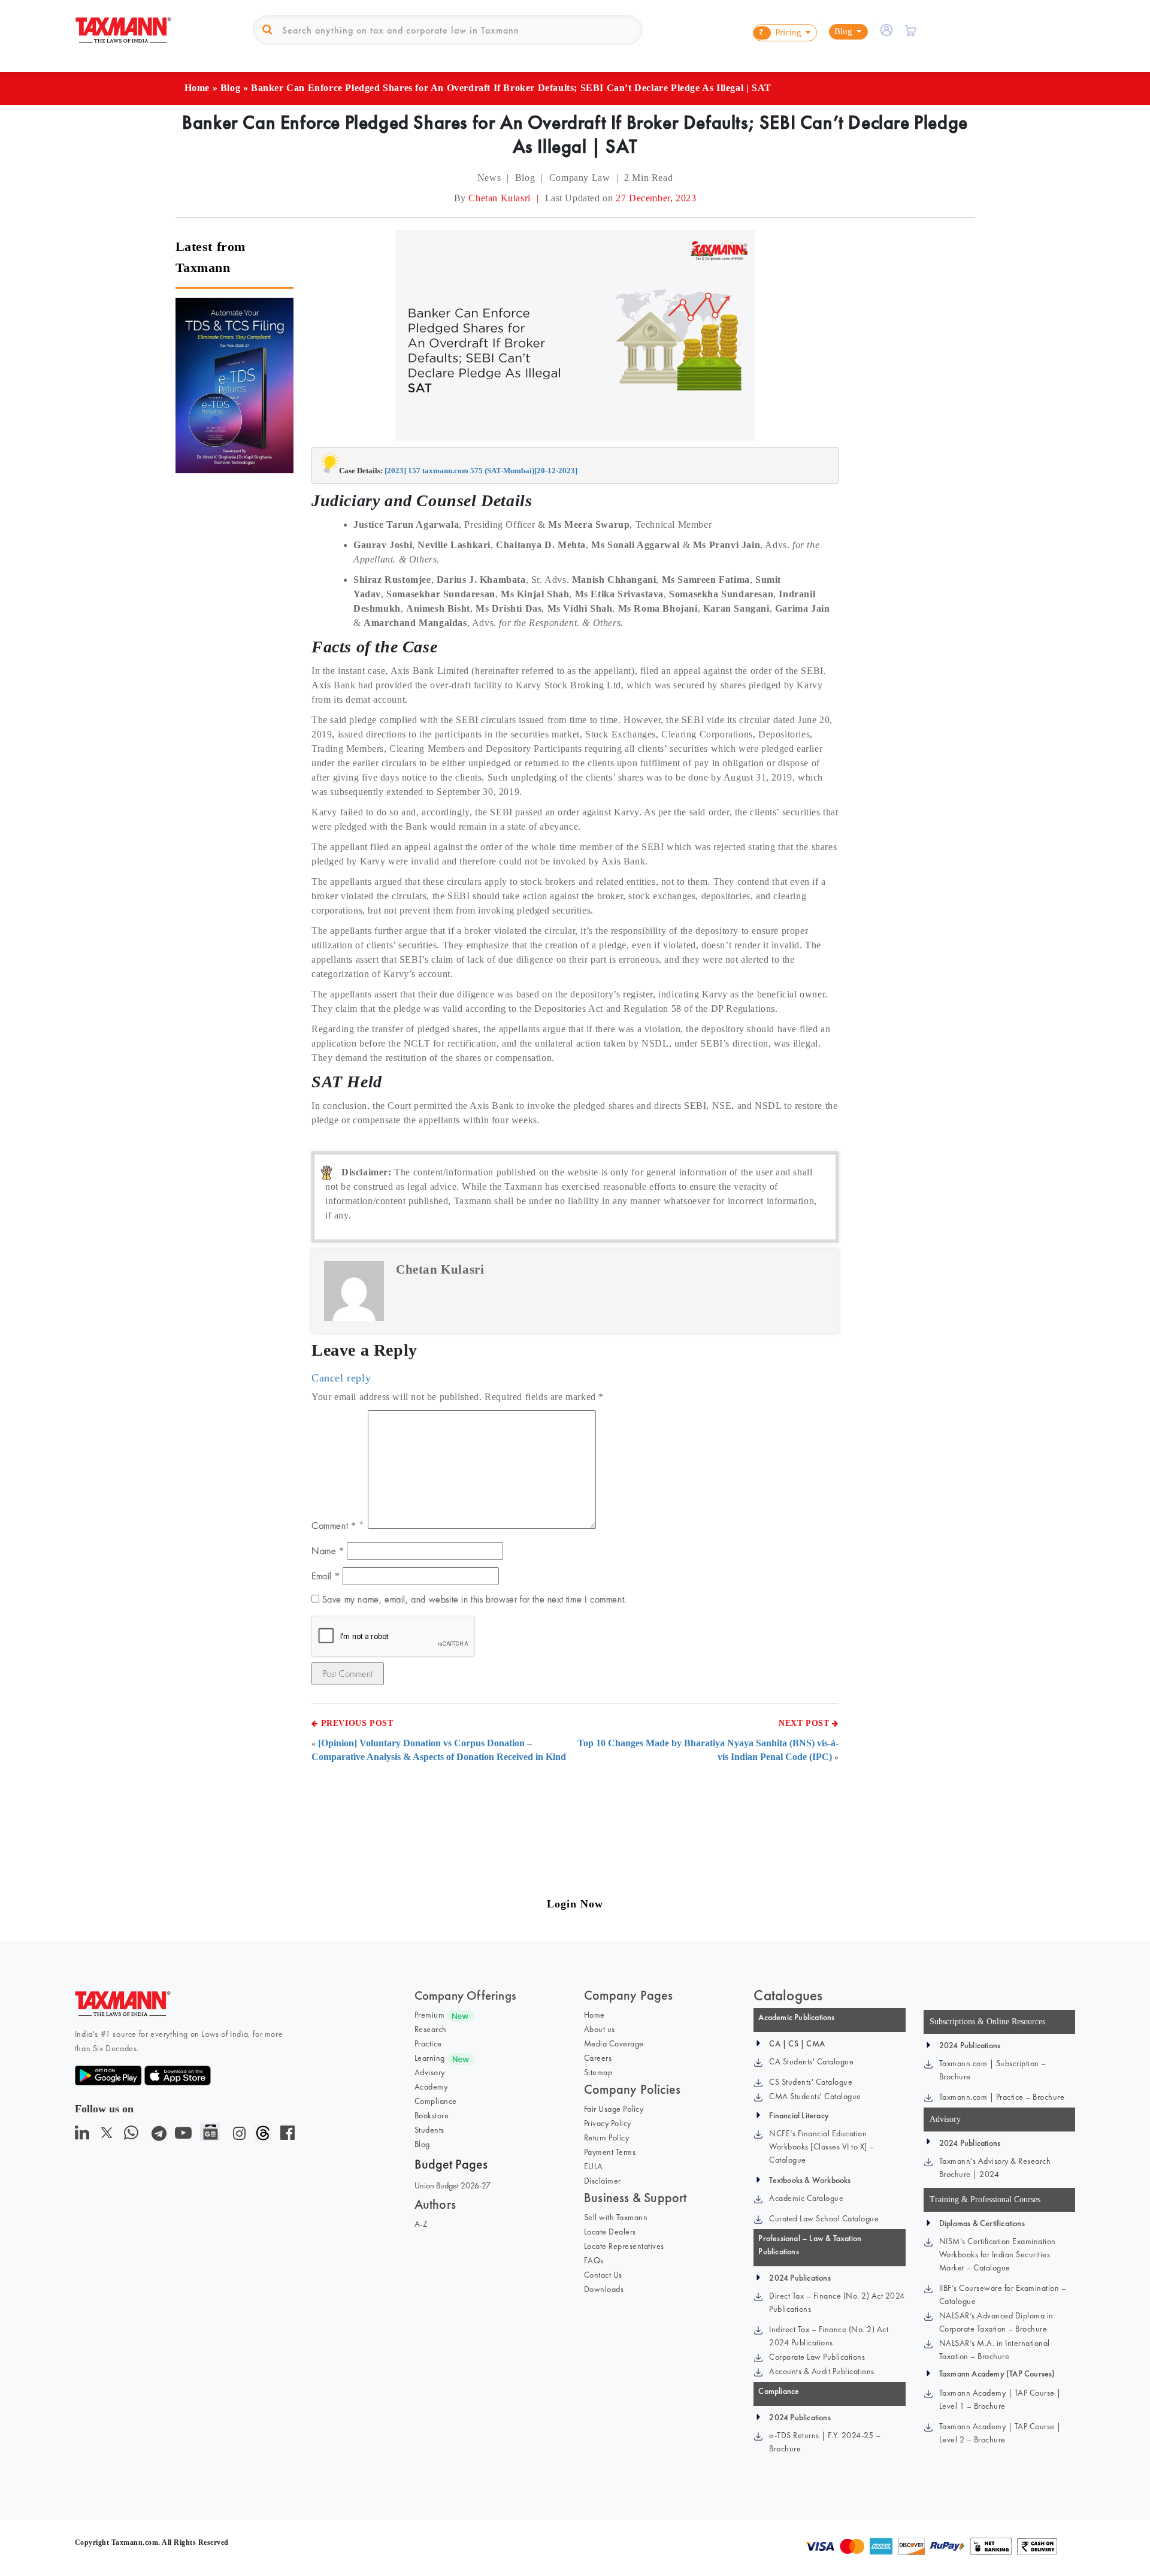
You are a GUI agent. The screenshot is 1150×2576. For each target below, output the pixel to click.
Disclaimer (603, 2181)
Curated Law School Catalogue (824, 2218)
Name (328, 1551)
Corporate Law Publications (817, 2357)
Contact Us (603, 2275)
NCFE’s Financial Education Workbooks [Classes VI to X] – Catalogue (822, 2146)
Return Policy (607, 2137)
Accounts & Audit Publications (822, 2371)
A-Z (421, 2224)
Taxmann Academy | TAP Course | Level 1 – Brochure (1000, 2399)
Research (431, 2029)
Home (197, 88)
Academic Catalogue (806, 2198)
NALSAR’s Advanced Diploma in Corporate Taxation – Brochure (996, 2322)
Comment (334, 1526)
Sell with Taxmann (616, 2217)
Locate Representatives (624, 2246)
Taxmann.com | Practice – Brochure (1002, 2097)
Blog (230, 88)
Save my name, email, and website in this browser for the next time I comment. (474, 1599)
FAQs (594, 2260)
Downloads (604, 2289)
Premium (430, 2015)
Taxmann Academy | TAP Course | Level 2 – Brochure (1000, 2433)
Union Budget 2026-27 (453, 2185)
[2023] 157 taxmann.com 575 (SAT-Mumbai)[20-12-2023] (481, 471)
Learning (430, 2058)
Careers (598, 2058)
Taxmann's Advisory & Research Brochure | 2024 (995, 2167)
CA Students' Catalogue (811, 2061)
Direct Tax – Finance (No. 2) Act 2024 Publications (837, 2302)
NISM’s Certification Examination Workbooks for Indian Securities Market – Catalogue (998, 2254)
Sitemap (598, 2072)
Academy (431, 2087)
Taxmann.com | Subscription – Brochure (993, 2070)
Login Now (575, 1904)
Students (429, 2130)
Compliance (436, 2101)
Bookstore (432, 2115)
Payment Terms (610, 2152)
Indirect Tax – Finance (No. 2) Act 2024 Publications (829, 2336)
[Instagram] (237, 2136)
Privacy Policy (608, 2123)
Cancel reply (341, 1378)
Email (326, 1576)
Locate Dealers (610, 2232)
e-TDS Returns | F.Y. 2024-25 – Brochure (825, 2442)
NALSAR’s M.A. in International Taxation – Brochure (995, 2350)
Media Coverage (614, 2043)
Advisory (430, 2072)
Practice (428, 2043)
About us (600, 2029)
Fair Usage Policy (614, 2109)
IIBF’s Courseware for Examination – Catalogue (1003, 2294)
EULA (594, 2166)
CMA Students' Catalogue (815, 2096)
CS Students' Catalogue (811, 2082)
